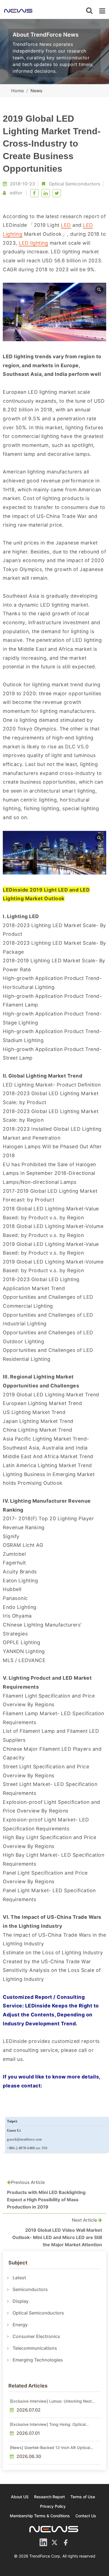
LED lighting (33, 243)
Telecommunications (35, 2348)
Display (21, 2301)
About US (20, 2497)
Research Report (49, 2497)
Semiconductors (30, 2289)
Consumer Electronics (36, 2336)
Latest (19, 2278)
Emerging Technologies (38, 2360)
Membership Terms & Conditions (40, 2516)
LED (66, 225)
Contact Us (86, 2516)
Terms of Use (83, 2497)
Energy (20, 2325)
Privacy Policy (53, 2506)
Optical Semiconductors (75, 184)
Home (17, 91)
